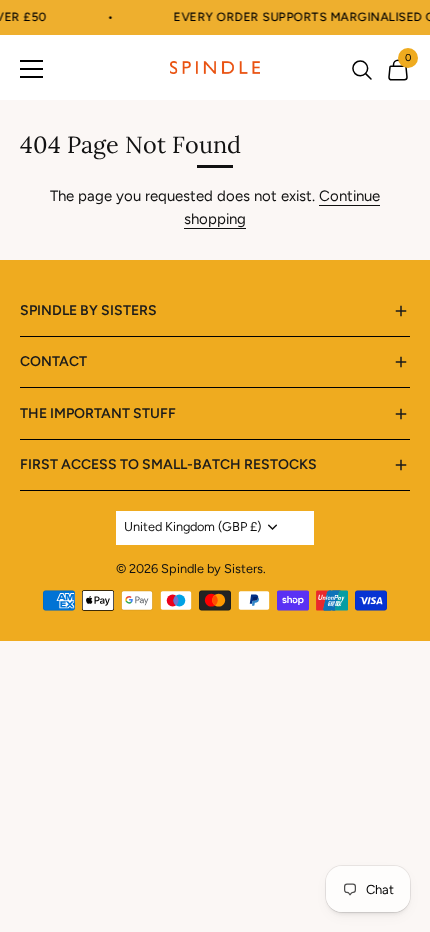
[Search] (362, 72)
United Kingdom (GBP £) (192, 526)
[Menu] (32, 68)
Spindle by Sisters (212, 568)
